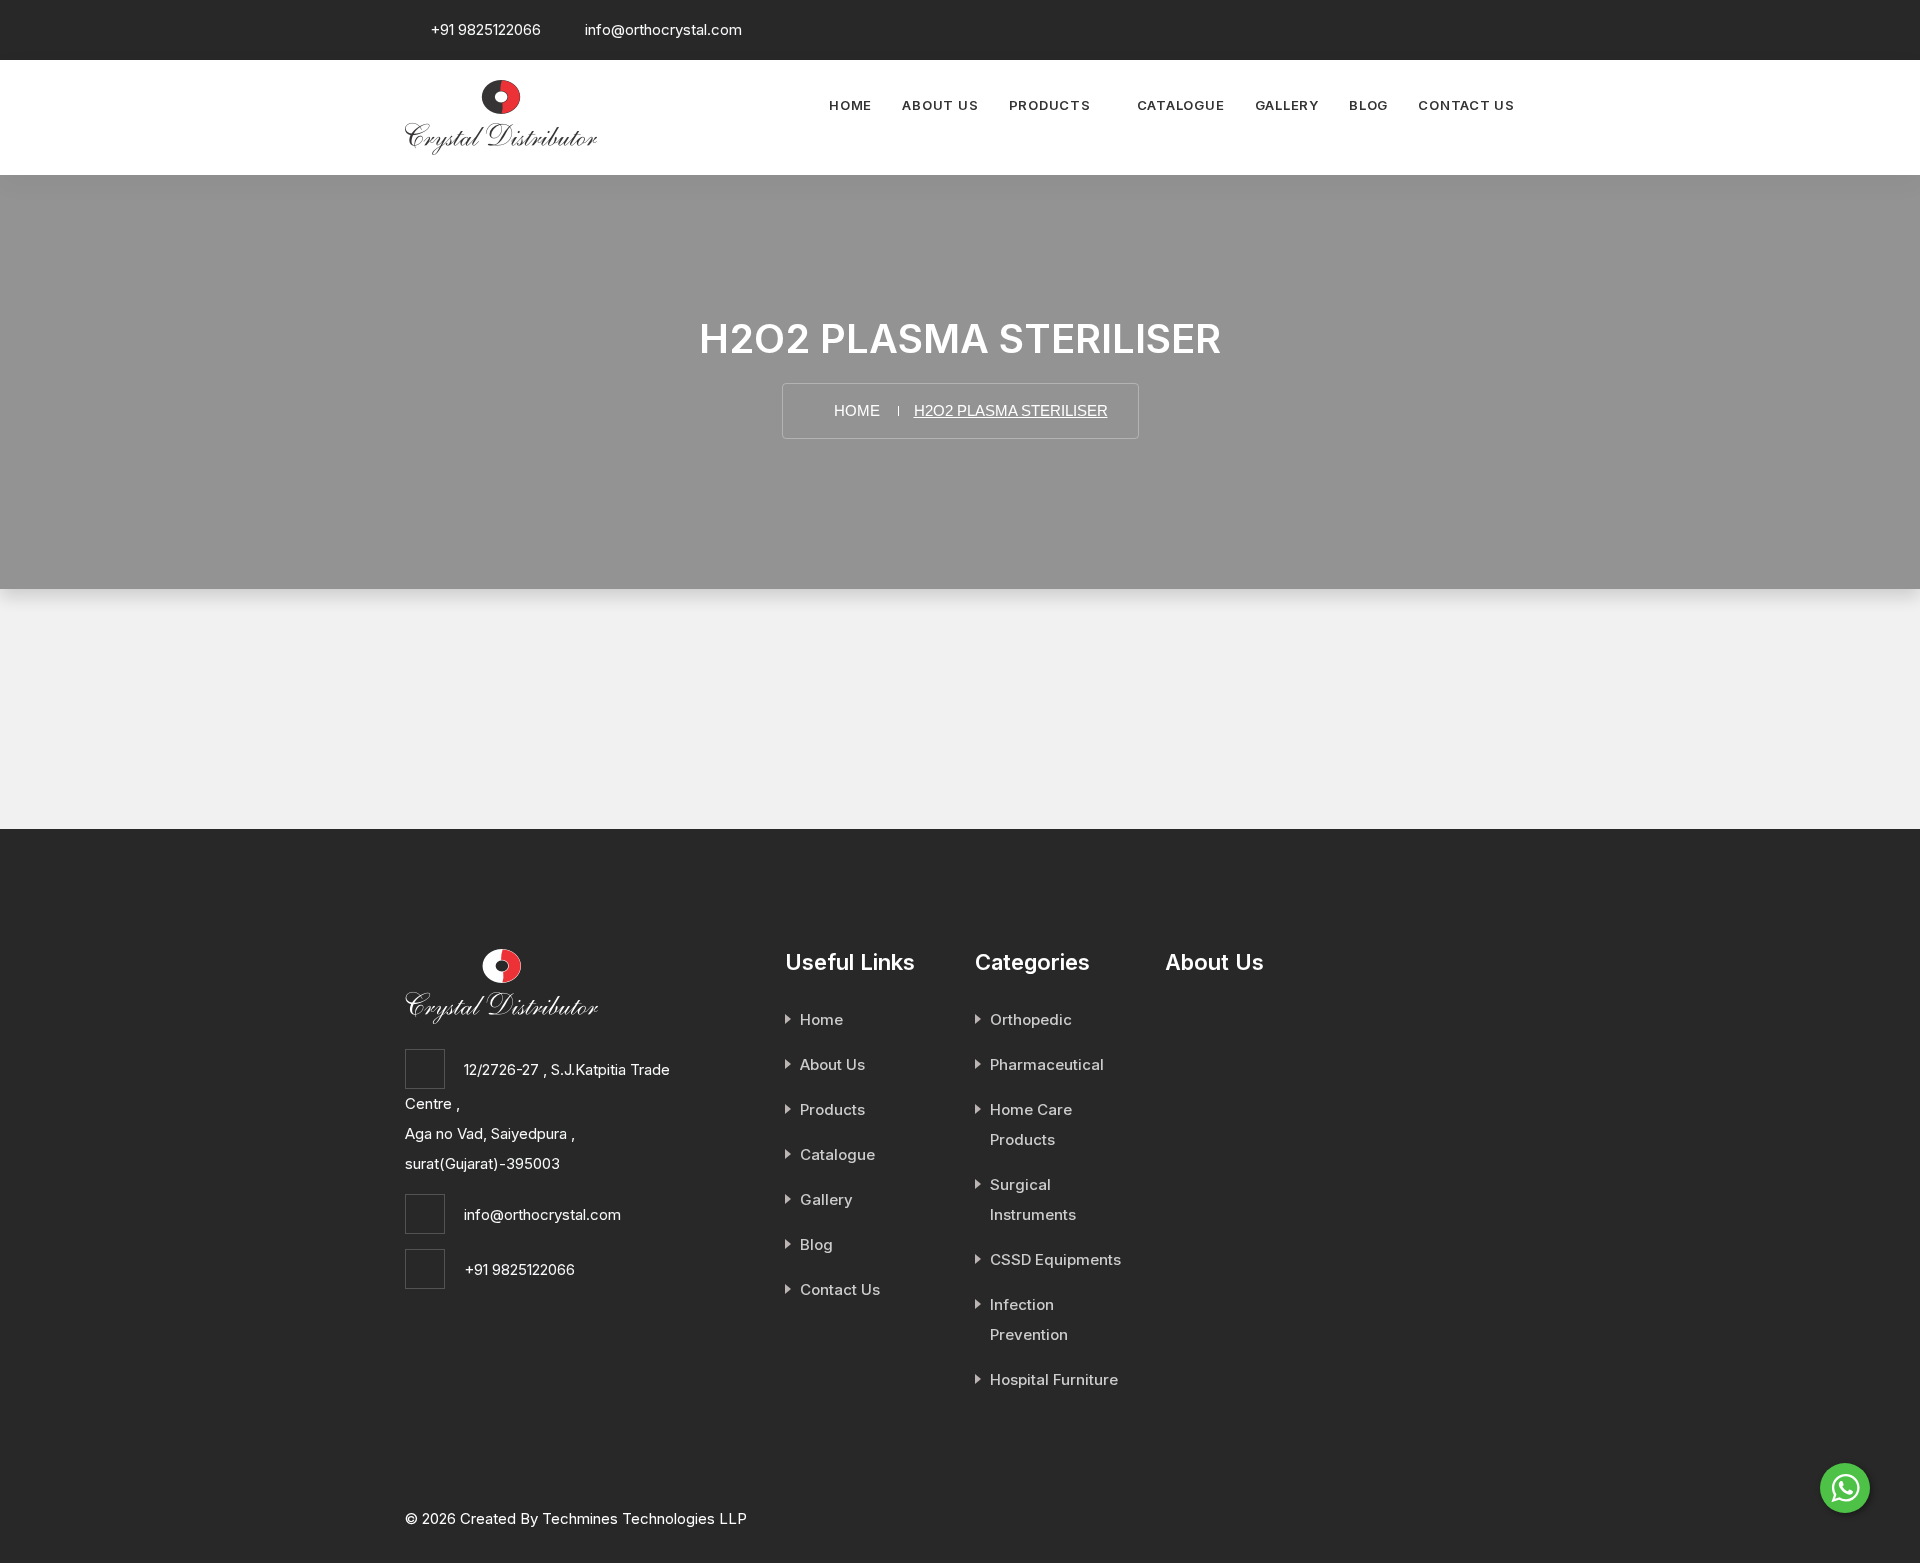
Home (850, 105)
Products (1050, 105)
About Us (940, 105)
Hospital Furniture (1054, 1379)
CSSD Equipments (1055, 1259)
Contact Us (1466, 105)
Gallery (1287, 105)
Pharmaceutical (1047, 1064)
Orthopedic (1031, 1019)
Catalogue (1181, 105)
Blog (1368, 105)
